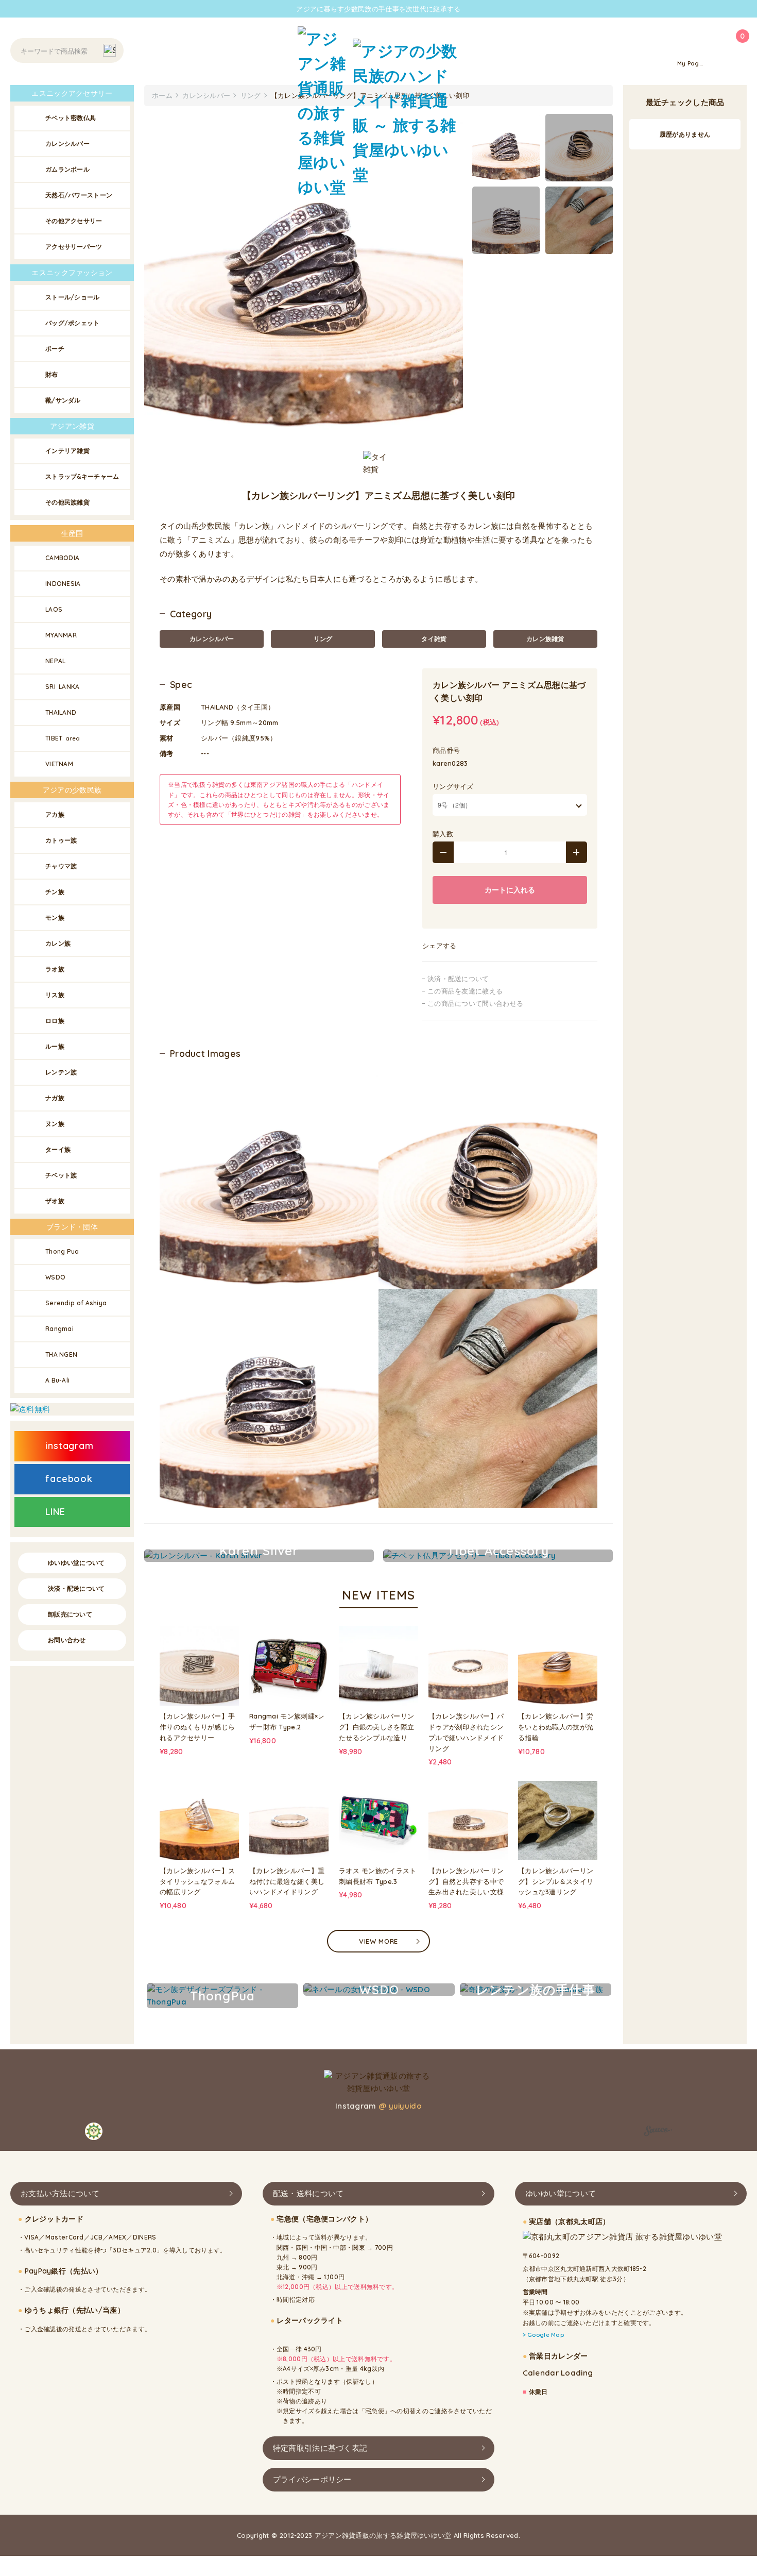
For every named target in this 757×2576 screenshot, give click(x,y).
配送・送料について (308, 2193)
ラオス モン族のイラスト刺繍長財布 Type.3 (378, 1876)
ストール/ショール (73, 297)
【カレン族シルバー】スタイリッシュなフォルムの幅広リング (197, 1881)
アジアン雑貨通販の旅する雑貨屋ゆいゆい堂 (383, 2535)
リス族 (55, 995)
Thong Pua (62, 1251)
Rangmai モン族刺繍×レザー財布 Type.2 (287, 1721)
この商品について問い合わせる (475, 1003)
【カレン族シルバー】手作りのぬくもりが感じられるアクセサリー (197, 1727)
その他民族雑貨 (67, 502)
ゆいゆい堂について (76, 1563)
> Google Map (544, 2335)
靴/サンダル (63, 400)
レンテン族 (61, 1072)
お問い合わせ (67, 1640)
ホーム (162, 95)
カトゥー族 (61, 840)
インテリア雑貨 (67, 451)
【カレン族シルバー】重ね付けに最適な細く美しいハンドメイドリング (287, 1881)
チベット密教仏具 (71, 118)
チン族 (55, 892)
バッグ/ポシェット (73, 323)
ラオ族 (55, 969)
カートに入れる (510, 890)
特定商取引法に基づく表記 (320, 2448)
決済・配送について (458, 979)
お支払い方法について (60, 2193)
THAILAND (61, 712)
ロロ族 (55, 1021)
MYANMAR (61, 635)
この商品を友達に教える (465, 991)
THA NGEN (61, 1354)
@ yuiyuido (400, 2106)
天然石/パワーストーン (79, 195)
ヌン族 (55, 1124)
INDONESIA (63, 584)
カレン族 (58, 943)
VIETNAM (59, 764)
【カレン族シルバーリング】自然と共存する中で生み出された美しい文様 (466, 1881)
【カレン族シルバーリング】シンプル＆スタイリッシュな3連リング (556, 1881)
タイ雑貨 (434, 639)
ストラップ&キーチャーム (82, 476)
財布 (52, 374)
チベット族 (61, 1175)
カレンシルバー (212, 639)
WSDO (55, 1277)
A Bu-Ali (57, 1380)
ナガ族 (55, 1098)
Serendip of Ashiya (76, 1303)
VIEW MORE (378, 1941)
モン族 (55, 917)
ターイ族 (58, 1149)
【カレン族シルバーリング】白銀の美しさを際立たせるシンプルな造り (376, 1727)
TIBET (63, 738)
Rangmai (59, 1329)
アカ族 (55, 814)
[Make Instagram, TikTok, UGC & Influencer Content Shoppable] (658, 2133)
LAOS (54, 609)
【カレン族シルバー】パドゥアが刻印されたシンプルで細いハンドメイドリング (466, 1732)
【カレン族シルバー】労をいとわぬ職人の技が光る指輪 (556, 1727)
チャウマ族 (61, 866)
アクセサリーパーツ (74, 247)
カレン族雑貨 (545, 639)
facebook (69, 1479)
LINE (55, 1512)
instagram (70, 1446)
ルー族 (55, 1046)
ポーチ (55, 349)
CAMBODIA (62, 558)
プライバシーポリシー (312, 2479)
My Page (690, 63)
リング (323, 639)
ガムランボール (67, 169)
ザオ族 (55, 1201)
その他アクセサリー (74, 221)
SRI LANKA (63, 687)
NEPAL (56, 661)
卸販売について (70, 1614)
